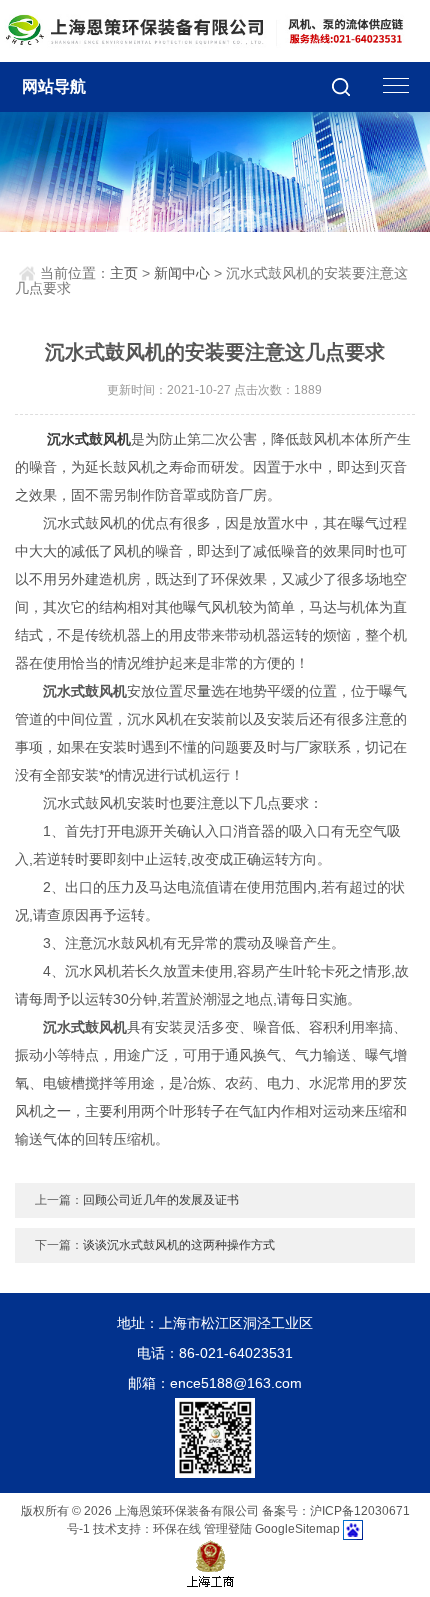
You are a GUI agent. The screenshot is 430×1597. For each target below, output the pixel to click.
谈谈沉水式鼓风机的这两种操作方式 (179, 1245)
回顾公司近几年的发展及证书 (161, 1200)
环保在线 (177, 1530)
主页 (124, 273)
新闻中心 (182, 273)
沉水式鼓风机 (89, 439)
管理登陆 (228, 1530)
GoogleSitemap (297, 1530)
